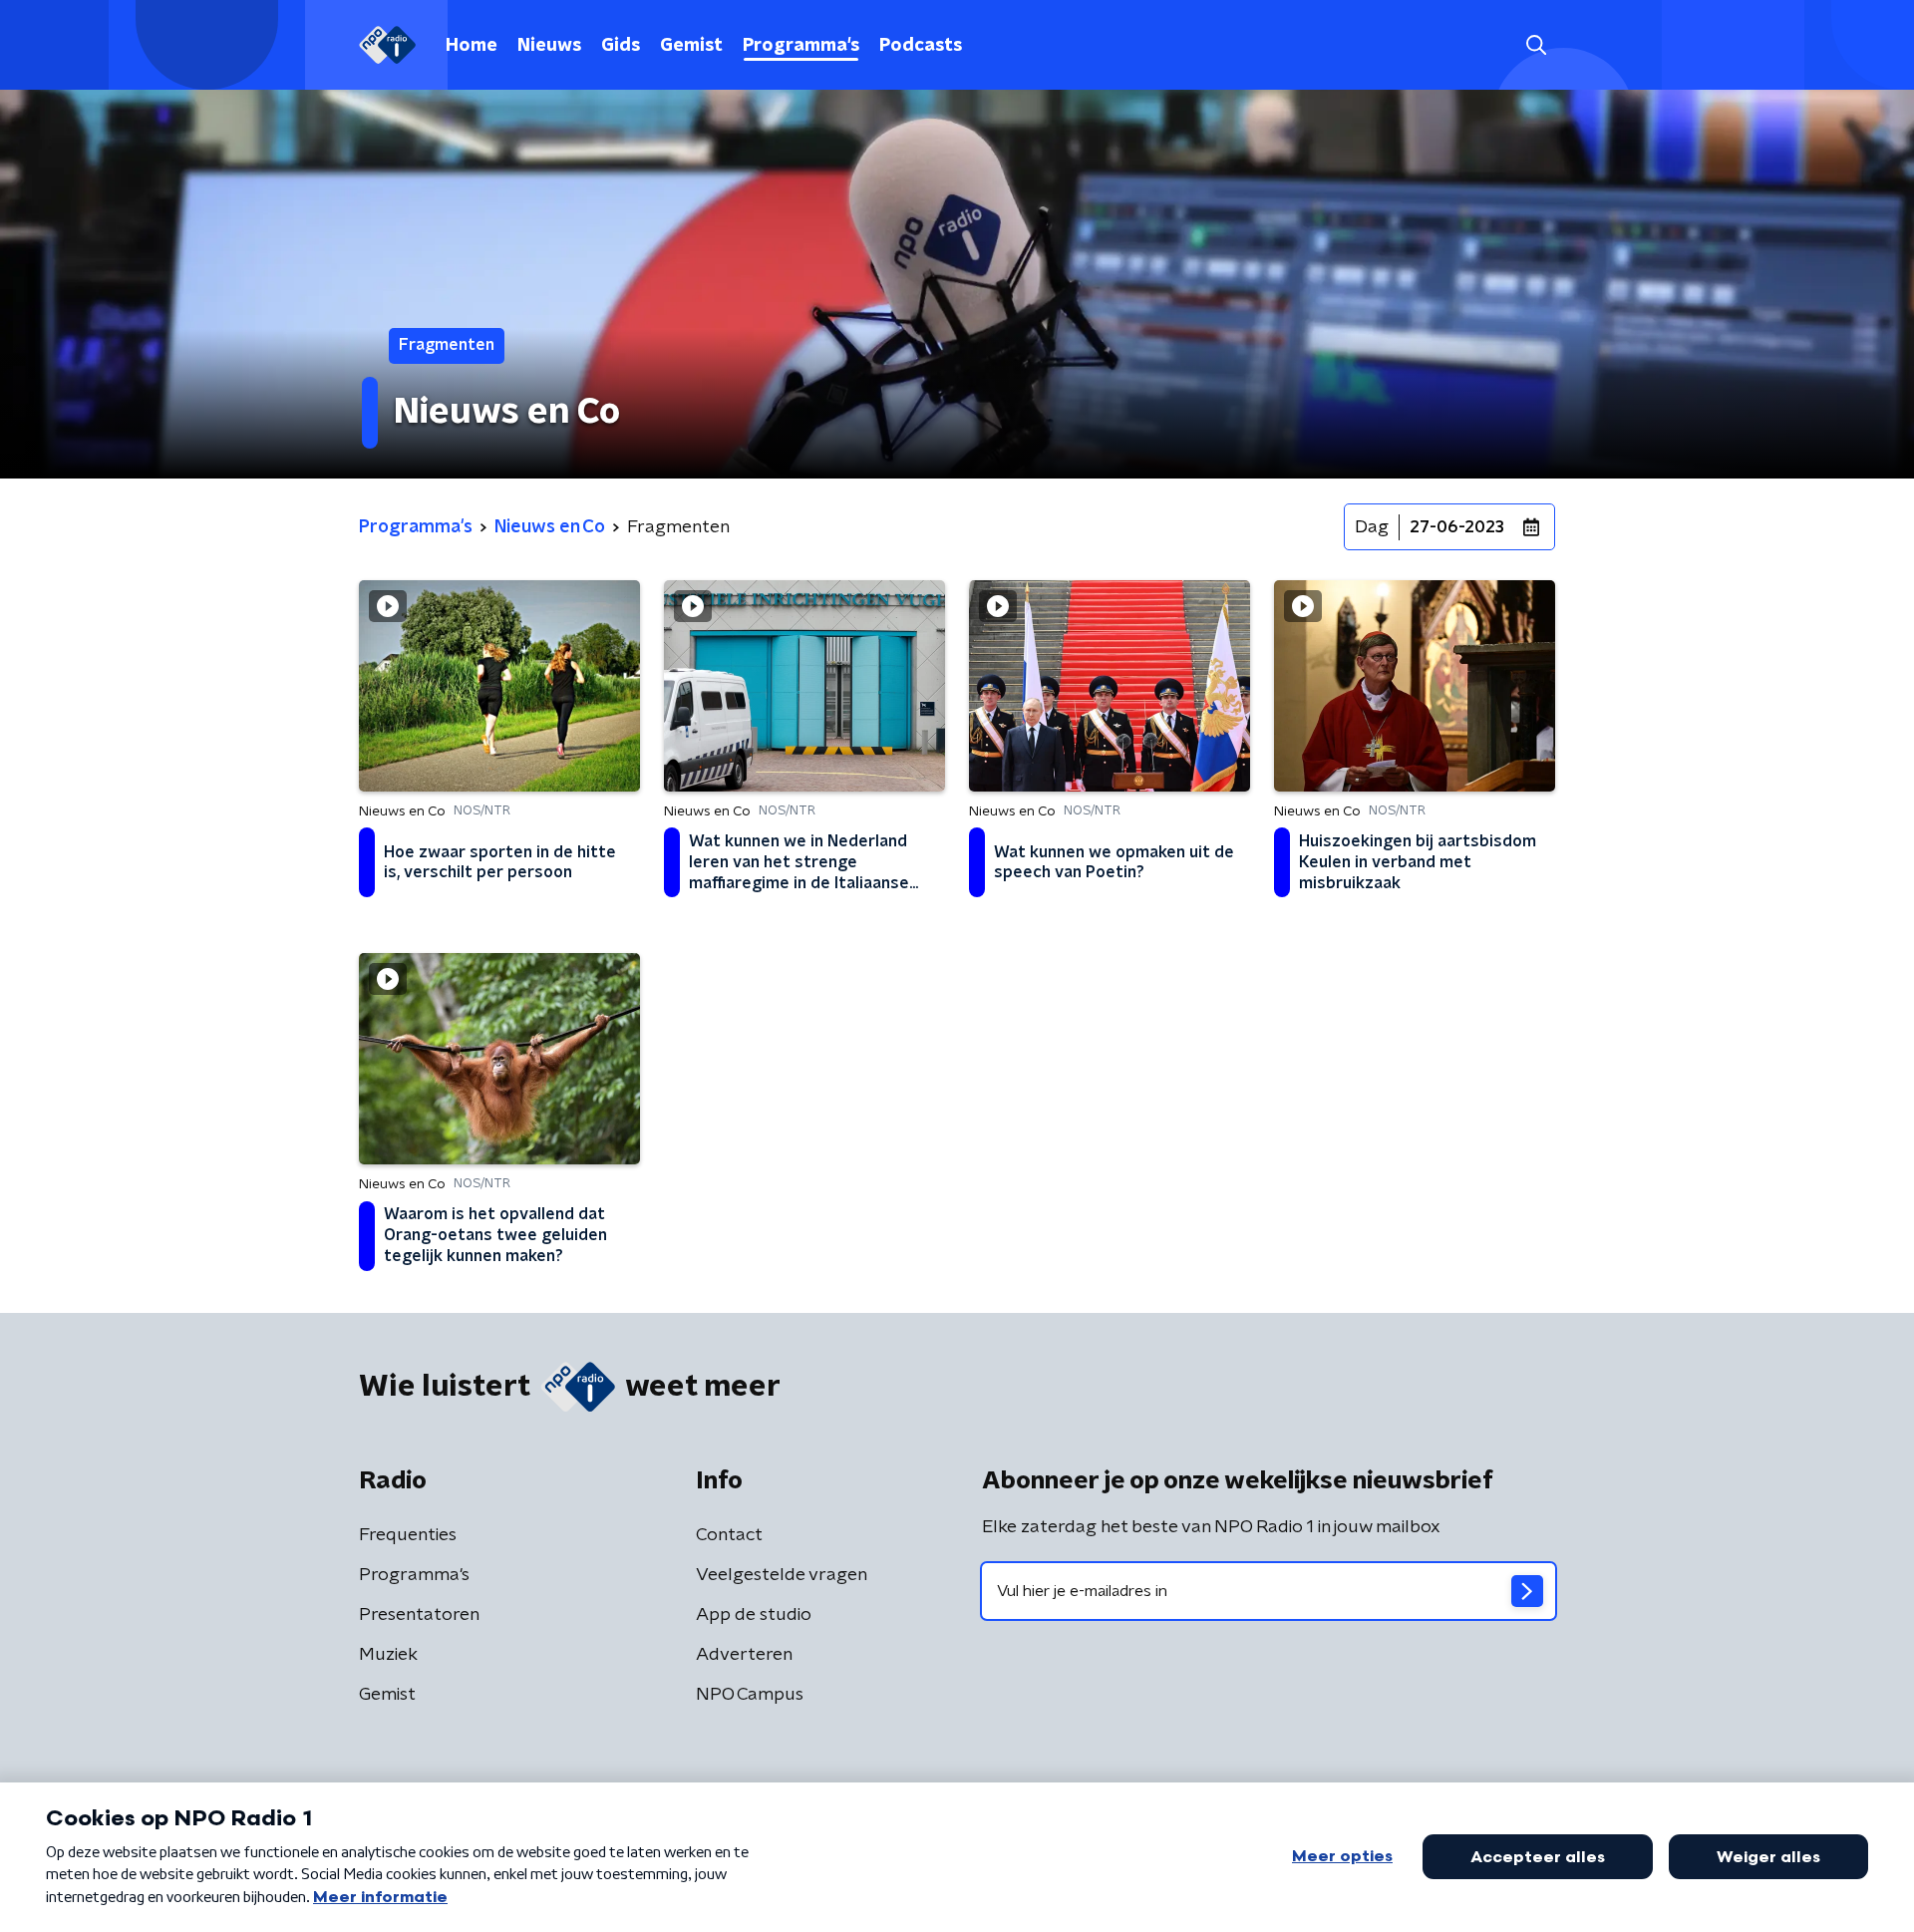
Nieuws (549, 46)
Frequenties (408, 1535)
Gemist (691, 46)
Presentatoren (419, 1615)
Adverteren (744, 1655)
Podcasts (921, 46)
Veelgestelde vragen (782, 1575)
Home (472, 46)
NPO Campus (750, 1695)
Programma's (801, 46)
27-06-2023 (1457, 527)
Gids (621, 46)
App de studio (754, 1615)
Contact (729, 1535)
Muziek (388, 1655)
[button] (1536, 45)
